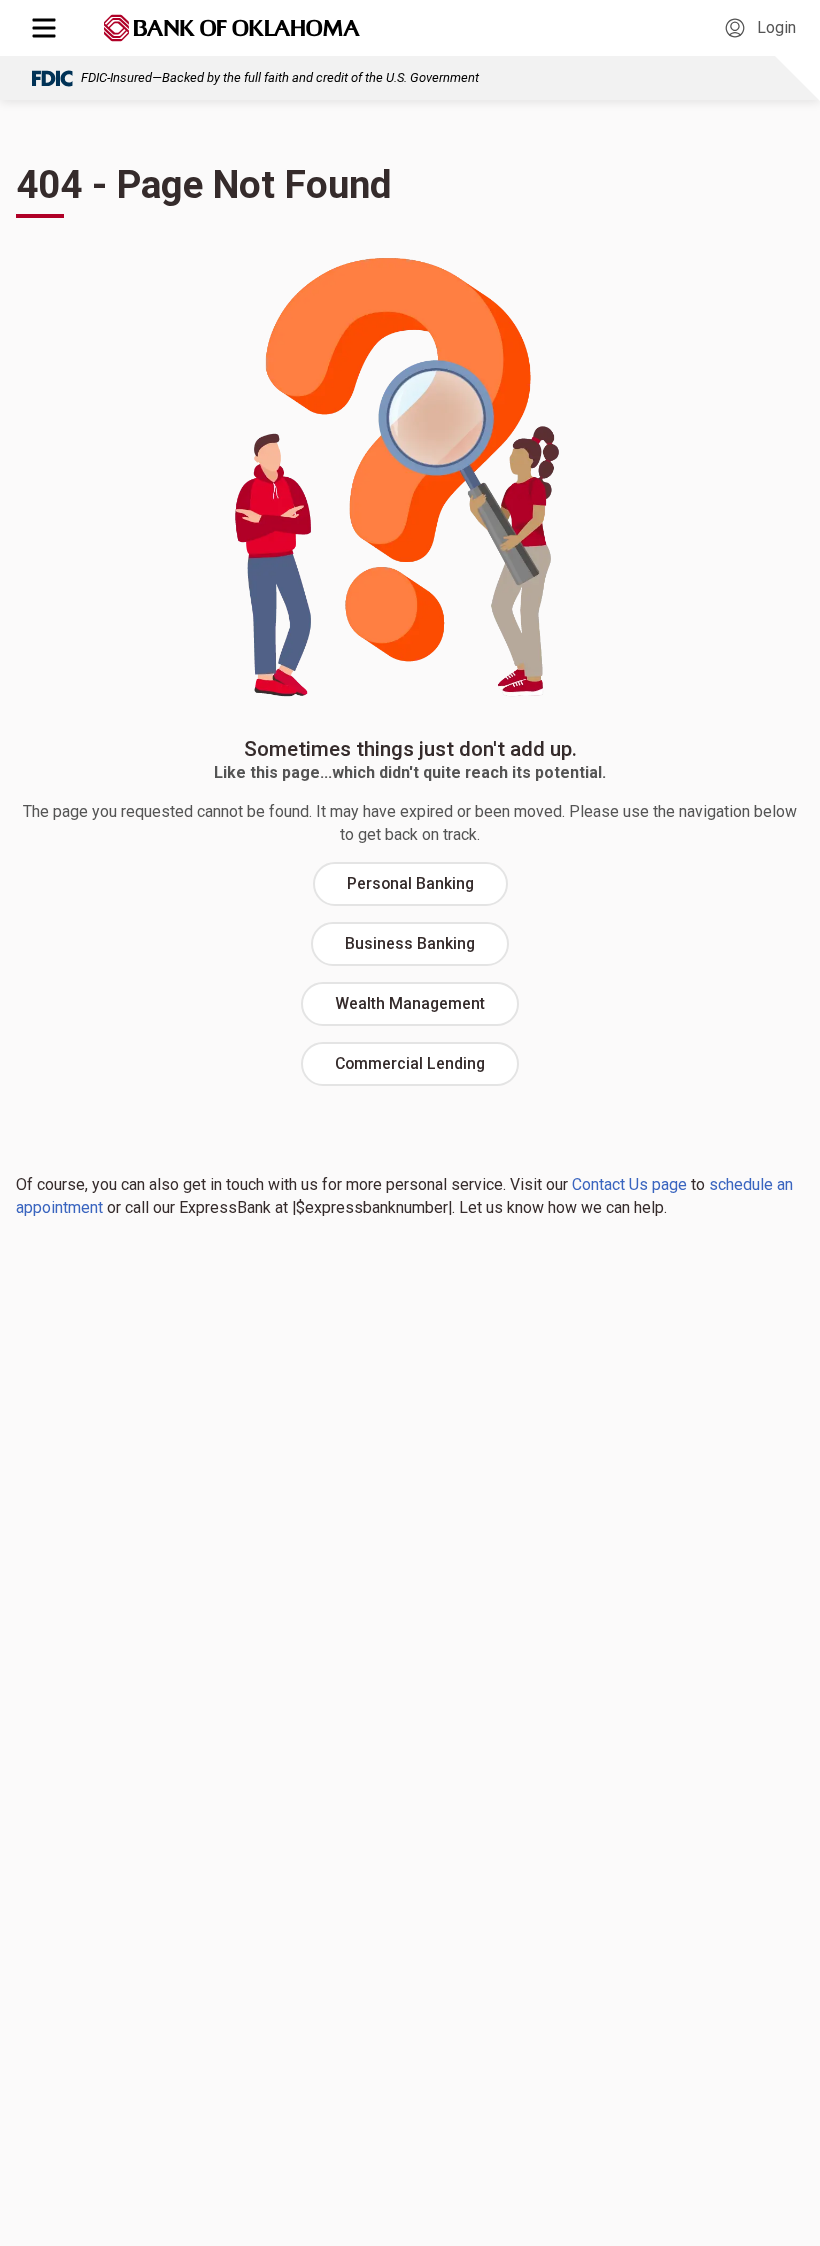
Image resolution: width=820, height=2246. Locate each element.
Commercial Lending (410, 1063)
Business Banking (410, 943)
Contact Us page (629, 1184)
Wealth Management (410, 1003)
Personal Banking (410, 883)
